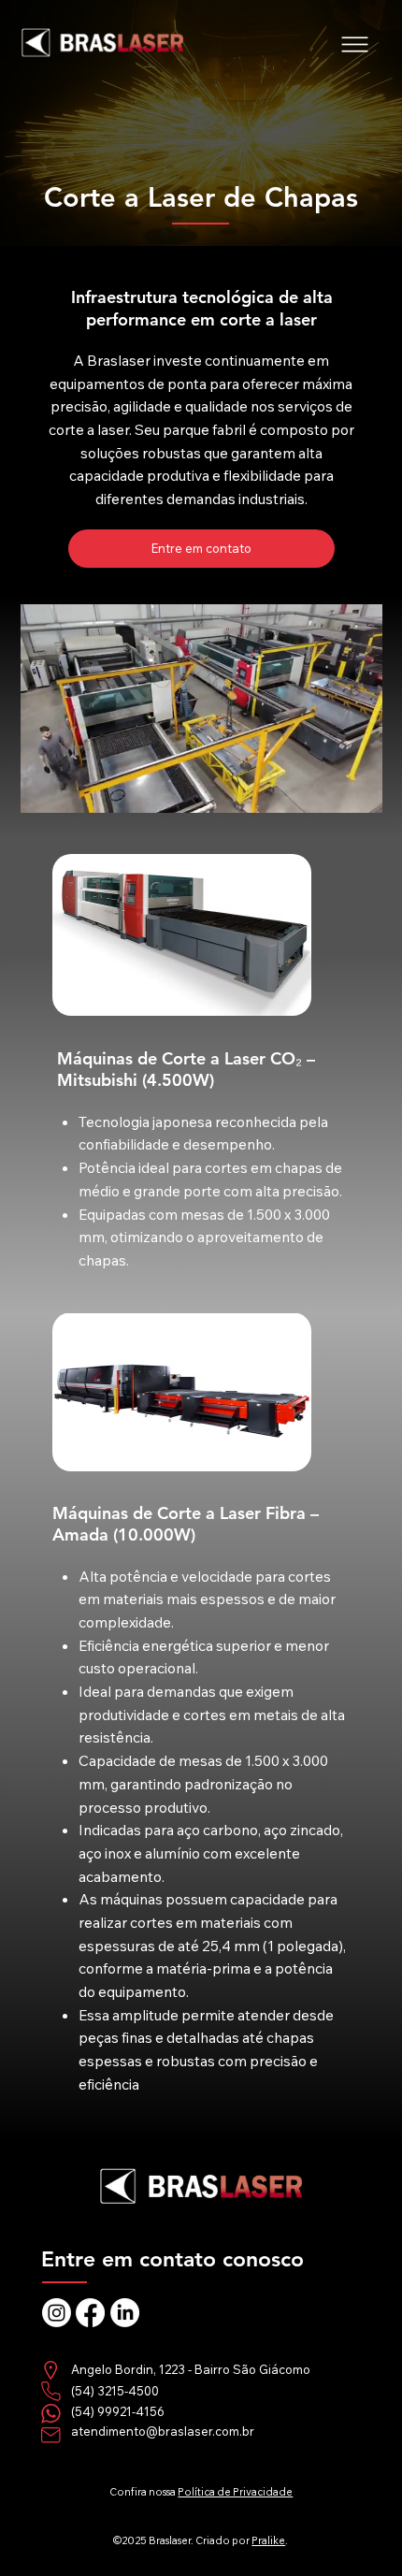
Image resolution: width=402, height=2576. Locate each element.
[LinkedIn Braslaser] (125, 2313)
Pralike (268, 2540)
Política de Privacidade (235, 2492)
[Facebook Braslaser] (90, 2313)
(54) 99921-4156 (118, 2411)
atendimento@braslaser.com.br (163, 2431)
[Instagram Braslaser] (57, 2313)
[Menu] (356, 44)
